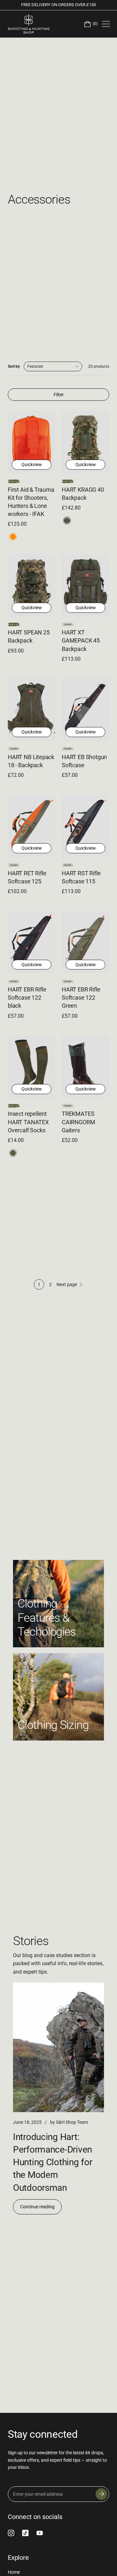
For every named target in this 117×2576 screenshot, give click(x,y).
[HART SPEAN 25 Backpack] (32, 585)
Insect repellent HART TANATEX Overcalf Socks (28, 1122)
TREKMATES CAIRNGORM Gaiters (78, 1122)
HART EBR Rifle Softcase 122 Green (81, 997)
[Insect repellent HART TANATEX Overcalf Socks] (32, 1066)
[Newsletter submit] (101, 2494)
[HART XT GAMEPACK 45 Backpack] (85, 585)
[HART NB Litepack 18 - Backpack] (32, 709)
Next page (67, 1284)
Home (14, 2572)
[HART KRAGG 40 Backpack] (85, 442)
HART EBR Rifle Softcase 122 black (27, 997)
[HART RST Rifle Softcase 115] (85, 826)
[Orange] (13, 537)
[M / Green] (13, 1153)
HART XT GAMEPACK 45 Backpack (81, 640)
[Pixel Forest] (67, 521)
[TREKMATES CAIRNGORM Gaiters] (85, 1066)
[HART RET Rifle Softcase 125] (32, 826)
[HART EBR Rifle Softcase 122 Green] (85, 942)
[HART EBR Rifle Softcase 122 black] (32, 942)
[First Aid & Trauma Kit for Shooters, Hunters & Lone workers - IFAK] (32, 442)
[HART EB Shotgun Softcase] (85, 709)
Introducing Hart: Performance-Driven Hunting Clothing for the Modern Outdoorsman (52, 2162)
